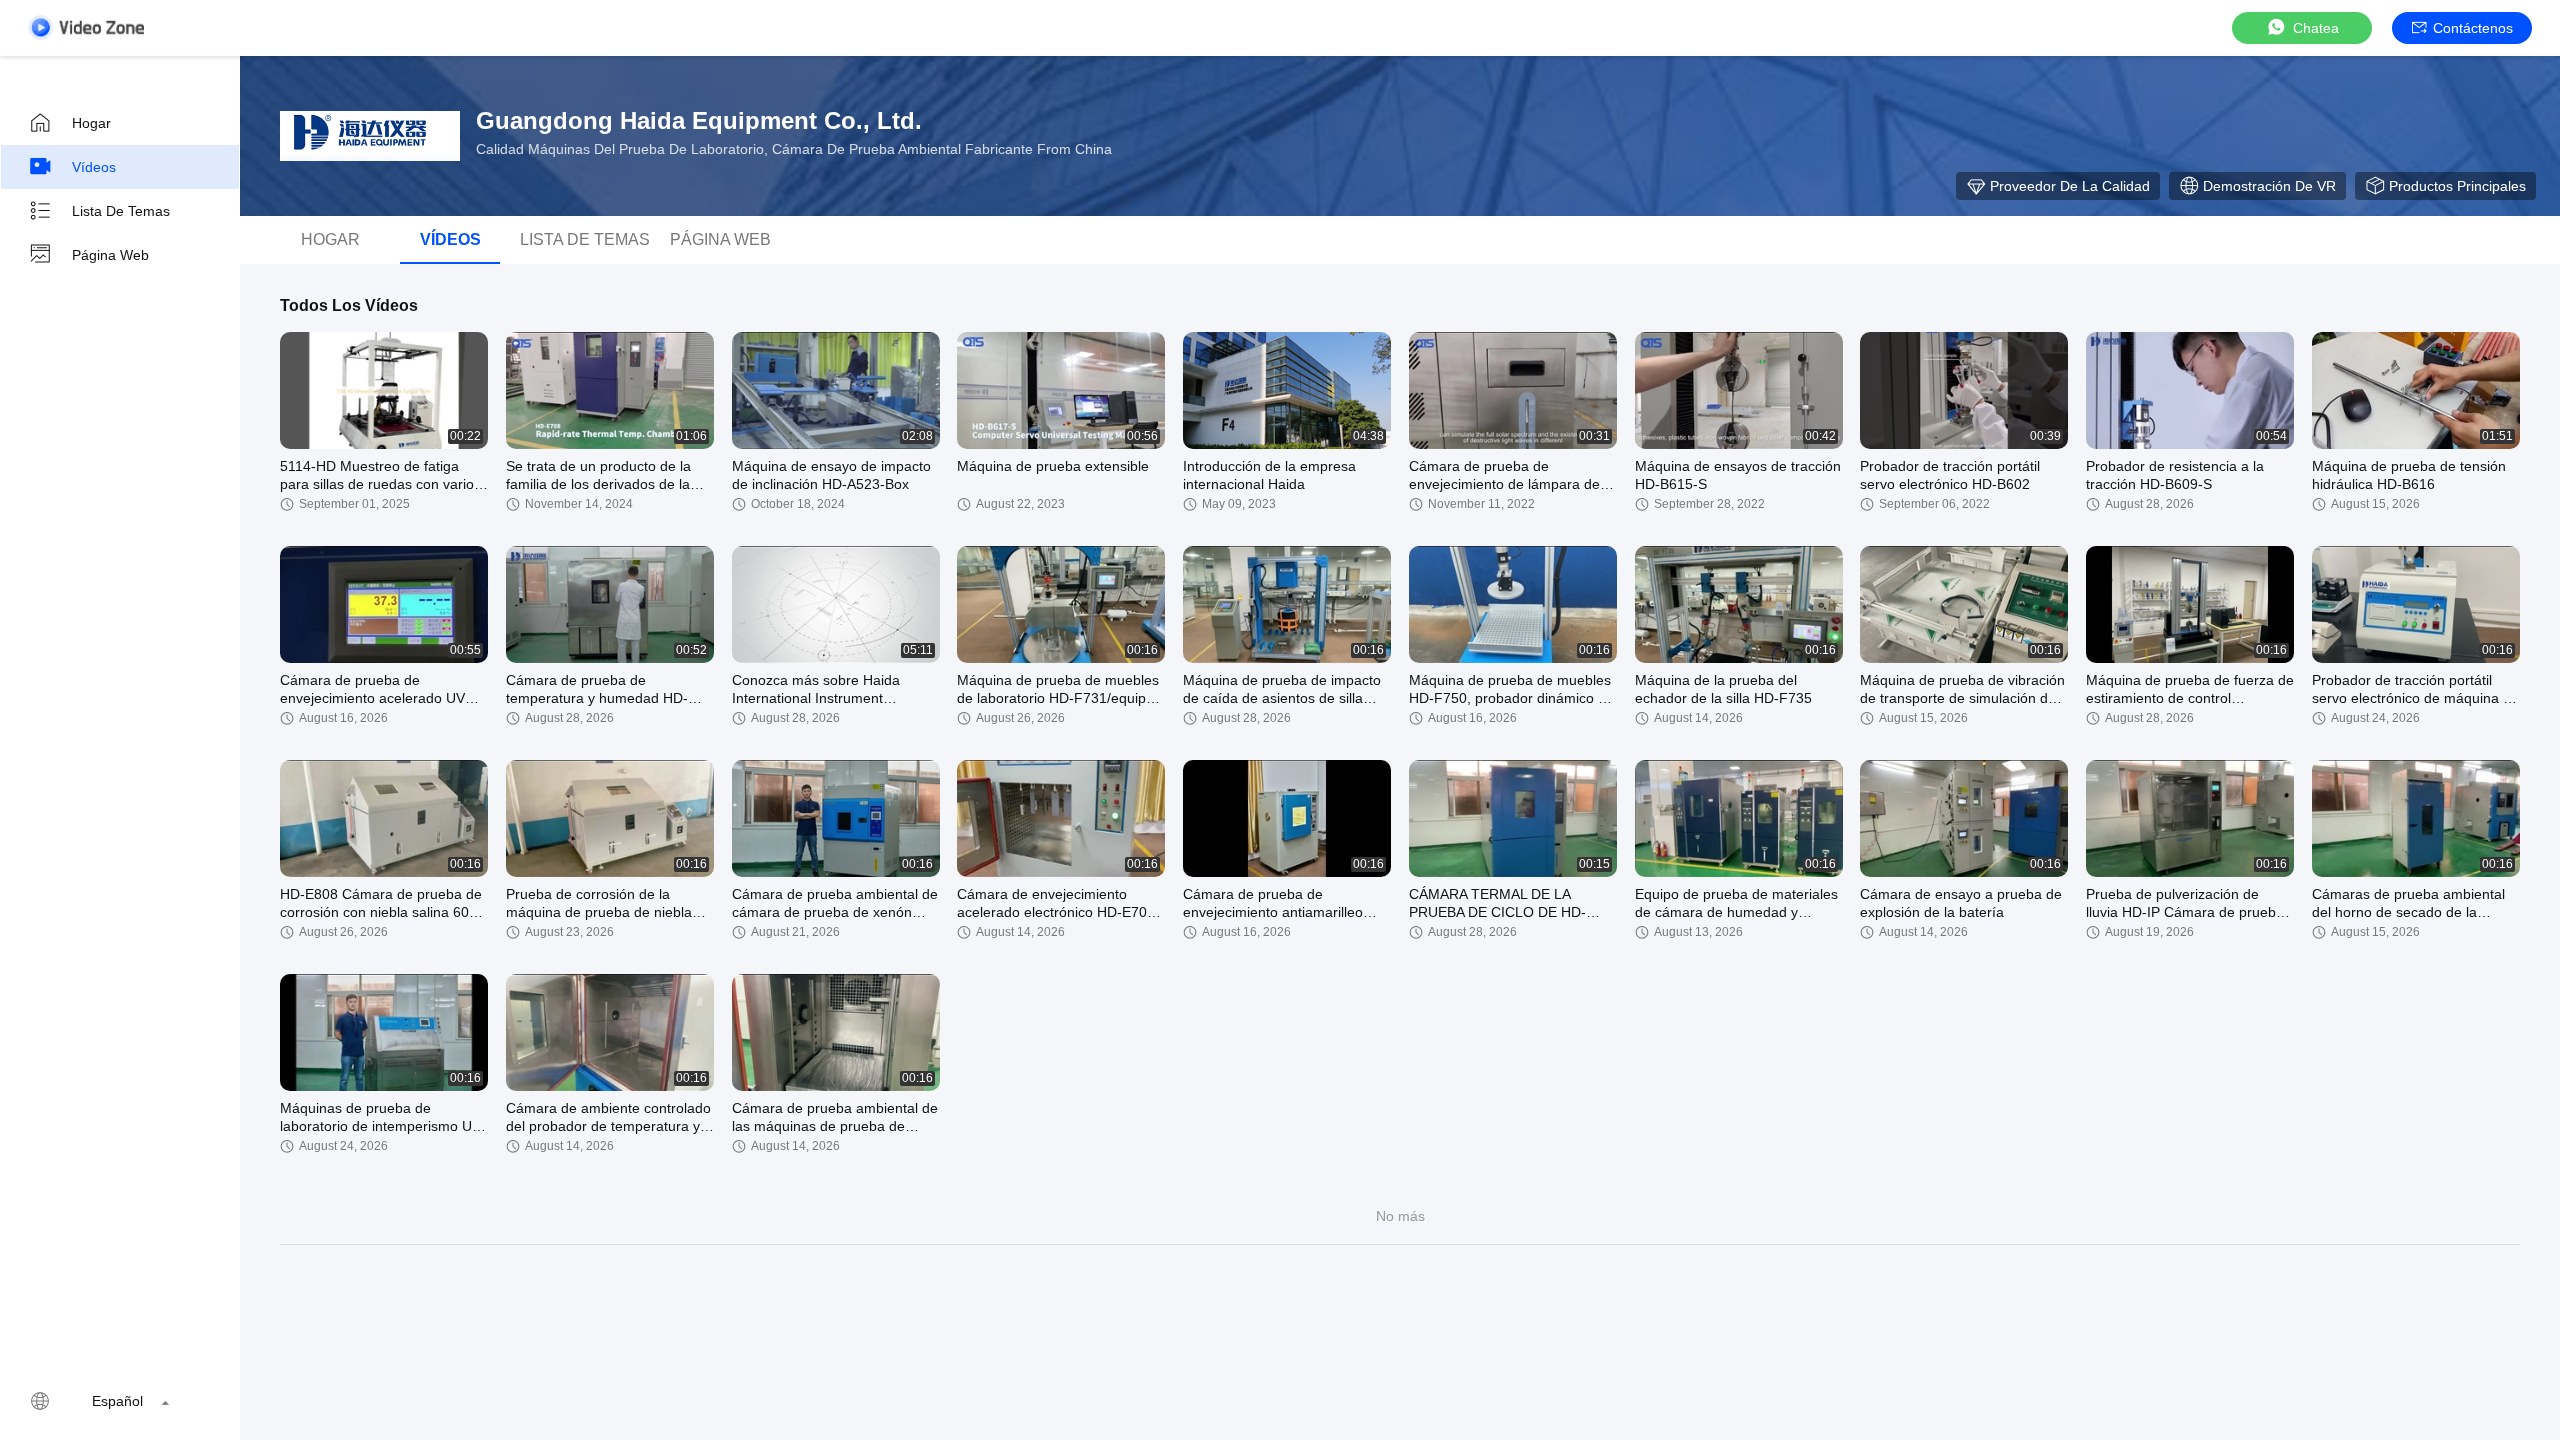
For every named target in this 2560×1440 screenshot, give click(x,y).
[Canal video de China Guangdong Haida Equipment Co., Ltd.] (86, 27)
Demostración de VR (2269, 186)
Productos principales (2457, 186)
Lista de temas (121, 211)
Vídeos (94, 167)
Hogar (91, 123)
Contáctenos (2473, 28)
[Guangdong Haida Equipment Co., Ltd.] (370, 136)
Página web (110, 255)
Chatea (2316, 28)
